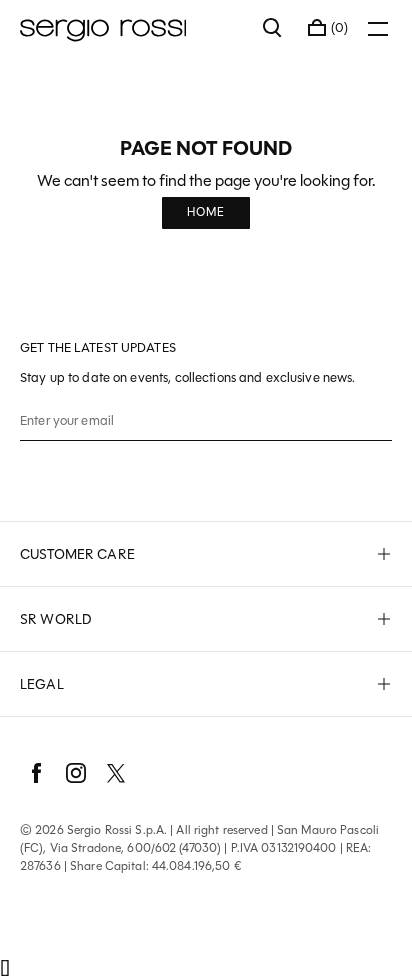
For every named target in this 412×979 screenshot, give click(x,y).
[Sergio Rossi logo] (131, 28)
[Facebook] (36, 773)
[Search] (273, 28)
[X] (116, 773)
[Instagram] (76, 773)
